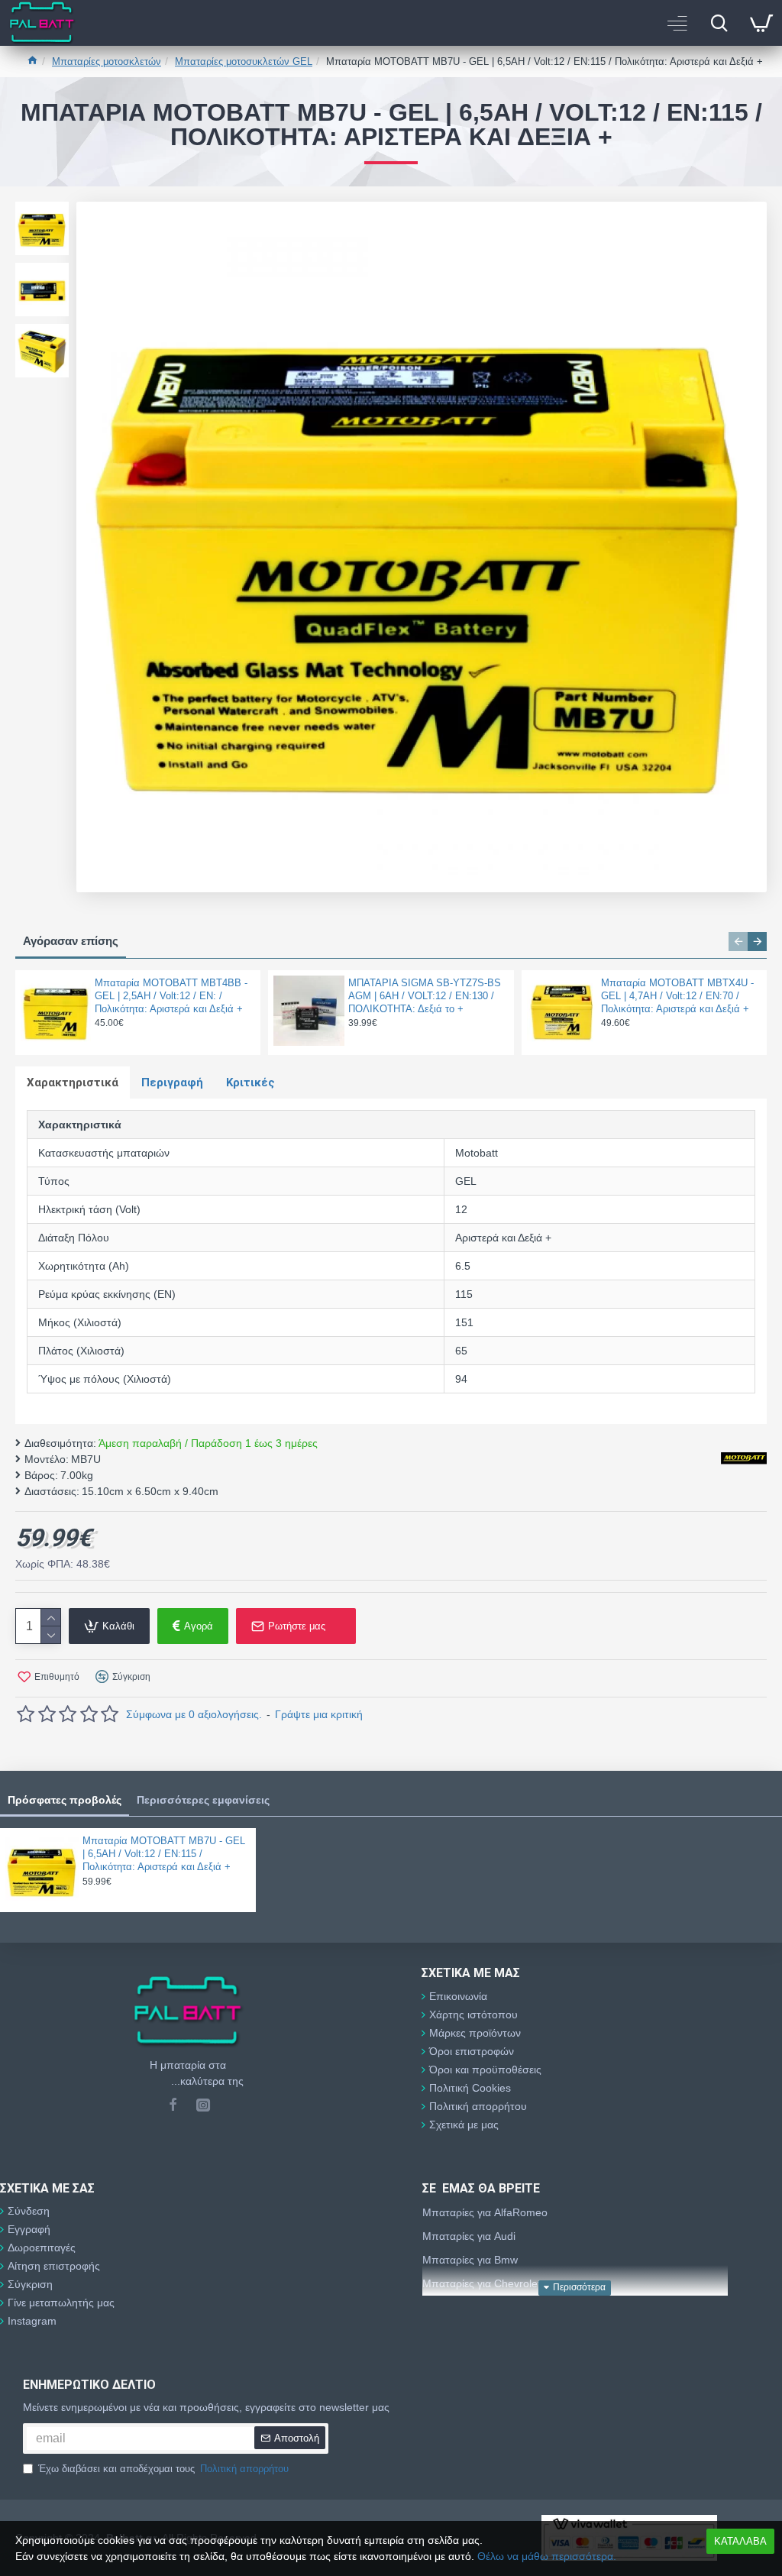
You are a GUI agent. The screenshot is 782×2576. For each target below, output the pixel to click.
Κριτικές (250, 1083)
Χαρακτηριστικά (73, 1083)
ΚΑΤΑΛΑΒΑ (740, 2541)
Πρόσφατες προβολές (65, 1800)
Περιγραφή (172, 1083)
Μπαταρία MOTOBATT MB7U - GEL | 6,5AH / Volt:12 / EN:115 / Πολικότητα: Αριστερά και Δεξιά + (164, 1854)
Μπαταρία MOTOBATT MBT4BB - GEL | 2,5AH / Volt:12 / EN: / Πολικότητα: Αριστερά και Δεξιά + (171, 996)
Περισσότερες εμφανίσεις (203, 1800)
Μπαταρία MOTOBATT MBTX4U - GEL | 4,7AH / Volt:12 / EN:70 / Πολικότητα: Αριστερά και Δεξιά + (677, 996)
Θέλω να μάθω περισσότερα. (547, 2556)
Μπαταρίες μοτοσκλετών (107, 61)
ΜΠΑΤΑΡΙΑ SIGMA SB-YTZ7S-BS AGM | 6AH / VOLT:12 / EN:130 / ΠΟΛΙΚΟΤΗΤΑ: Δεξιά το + (425, 996)
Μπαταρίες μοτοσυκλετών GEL (244, 61)
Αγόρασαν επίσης (71, 941)
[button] (738, 942)
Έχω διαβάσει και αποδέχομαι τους (163, 2469)
